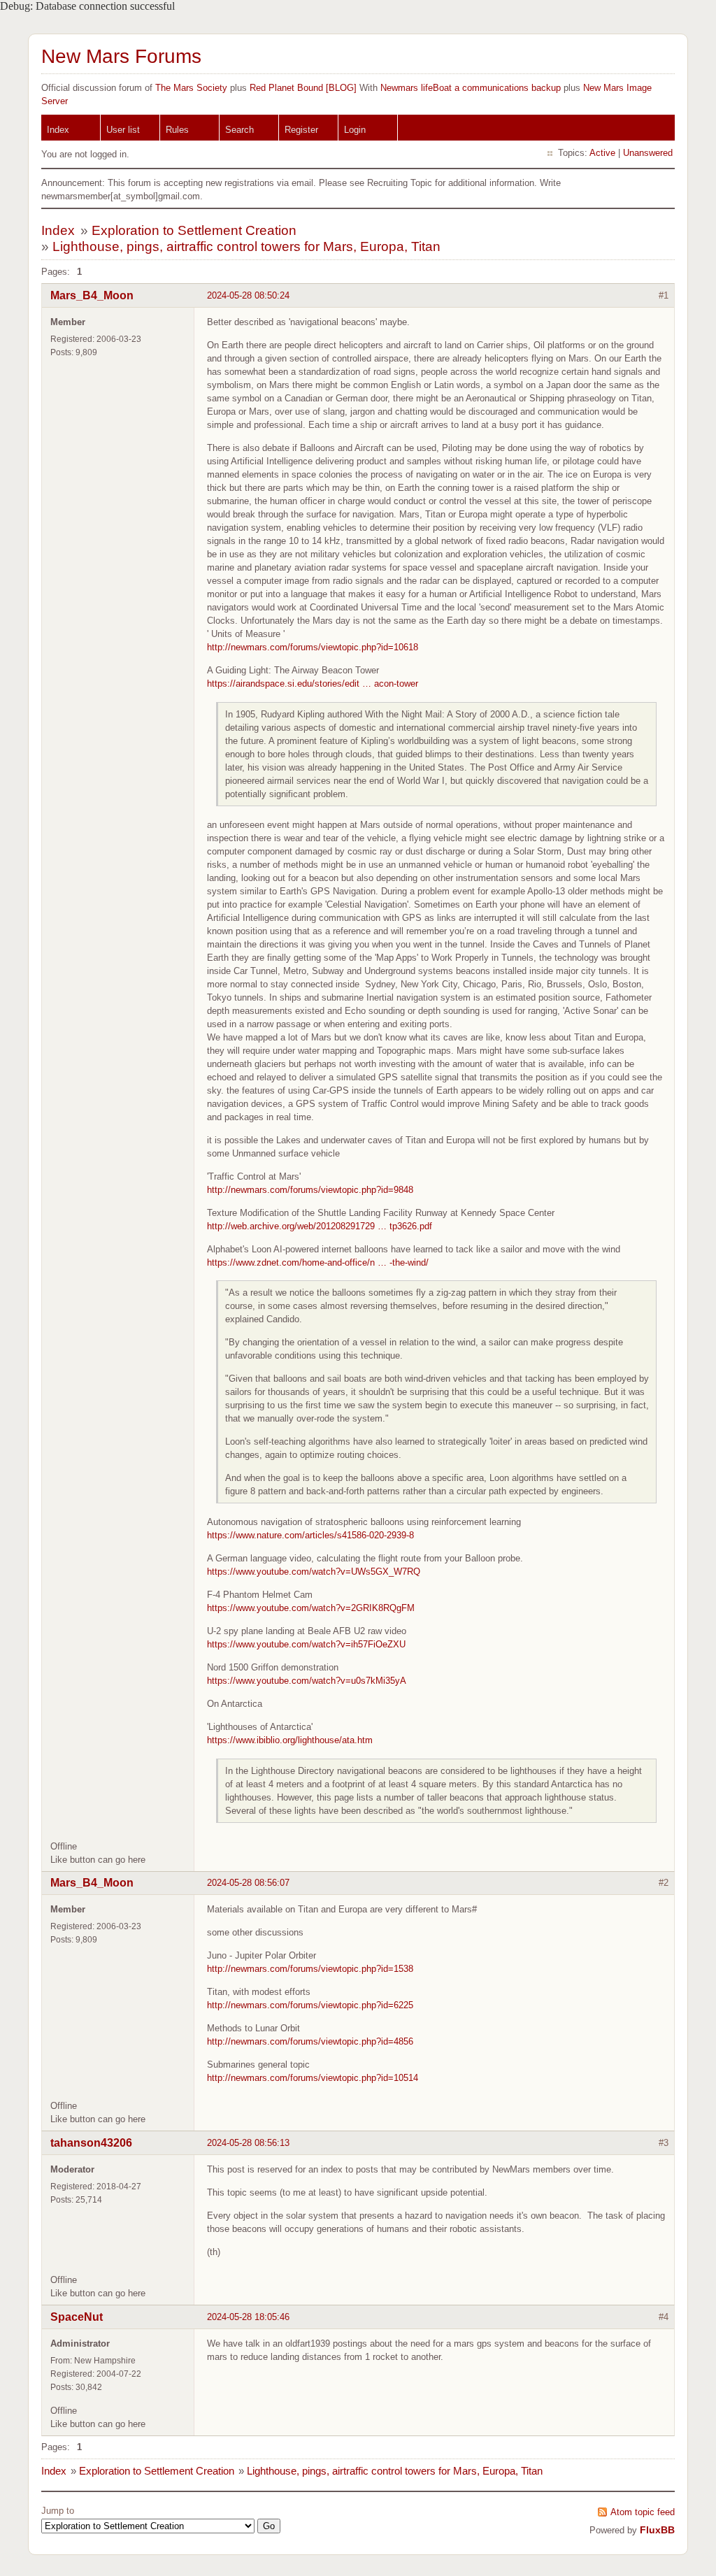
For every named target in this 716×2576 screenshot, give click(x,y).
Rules (177, 130)
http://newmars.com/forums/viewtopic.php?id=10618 (313, 647)
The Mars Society (191, 88)
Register (301, 130)
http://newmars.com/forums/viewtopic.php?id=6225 (310, 2005)
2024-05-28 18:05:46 (248, 2317)
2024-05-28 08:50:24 (248, 295)
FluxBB (657, 2530)
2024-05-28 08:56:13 (248, 2143)
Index (58, 130)
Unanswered (648, 153)
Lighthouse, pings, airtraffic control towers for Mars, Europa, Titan (246, 246)
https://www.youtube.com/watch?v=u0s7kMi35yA (307, 1681)
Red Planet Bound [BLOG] (303, 88)
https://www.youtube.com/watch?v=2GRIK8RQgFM (311, 1608)
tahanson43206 (91, 2143)
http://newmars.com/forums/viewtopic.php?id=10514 (313, 2078)
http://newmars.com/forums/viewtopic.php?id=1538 (310, 1969)
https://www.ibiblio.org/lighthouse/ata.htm (290, 1740)
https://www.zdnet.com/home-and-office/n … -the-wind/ (318, 1262)
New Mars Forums (121, 56)
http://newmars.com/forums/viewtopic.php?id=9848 (310, 1190)
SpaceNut (77, 2317)
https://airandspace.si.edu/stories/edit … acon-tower (313, 684)
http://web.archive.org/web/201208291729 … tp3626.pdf (320, 1226)
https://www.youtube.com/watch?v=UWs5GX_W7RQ (314, 1572)
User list (123, 130)
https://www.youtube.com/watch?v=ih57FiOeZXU (306, 1644)
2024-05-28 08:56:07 (248, 1883)
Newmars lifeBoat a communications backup (471, 88)
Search (239, 130)
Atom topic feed (643, 2512)
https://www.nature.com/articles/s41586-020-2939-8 (310, 1535)
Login (355, 130)
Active (602, 153)
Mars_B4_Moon (92, 295)
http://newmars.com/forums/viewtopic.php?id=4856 (310, 2041)
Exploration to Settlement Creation (194, 230)
